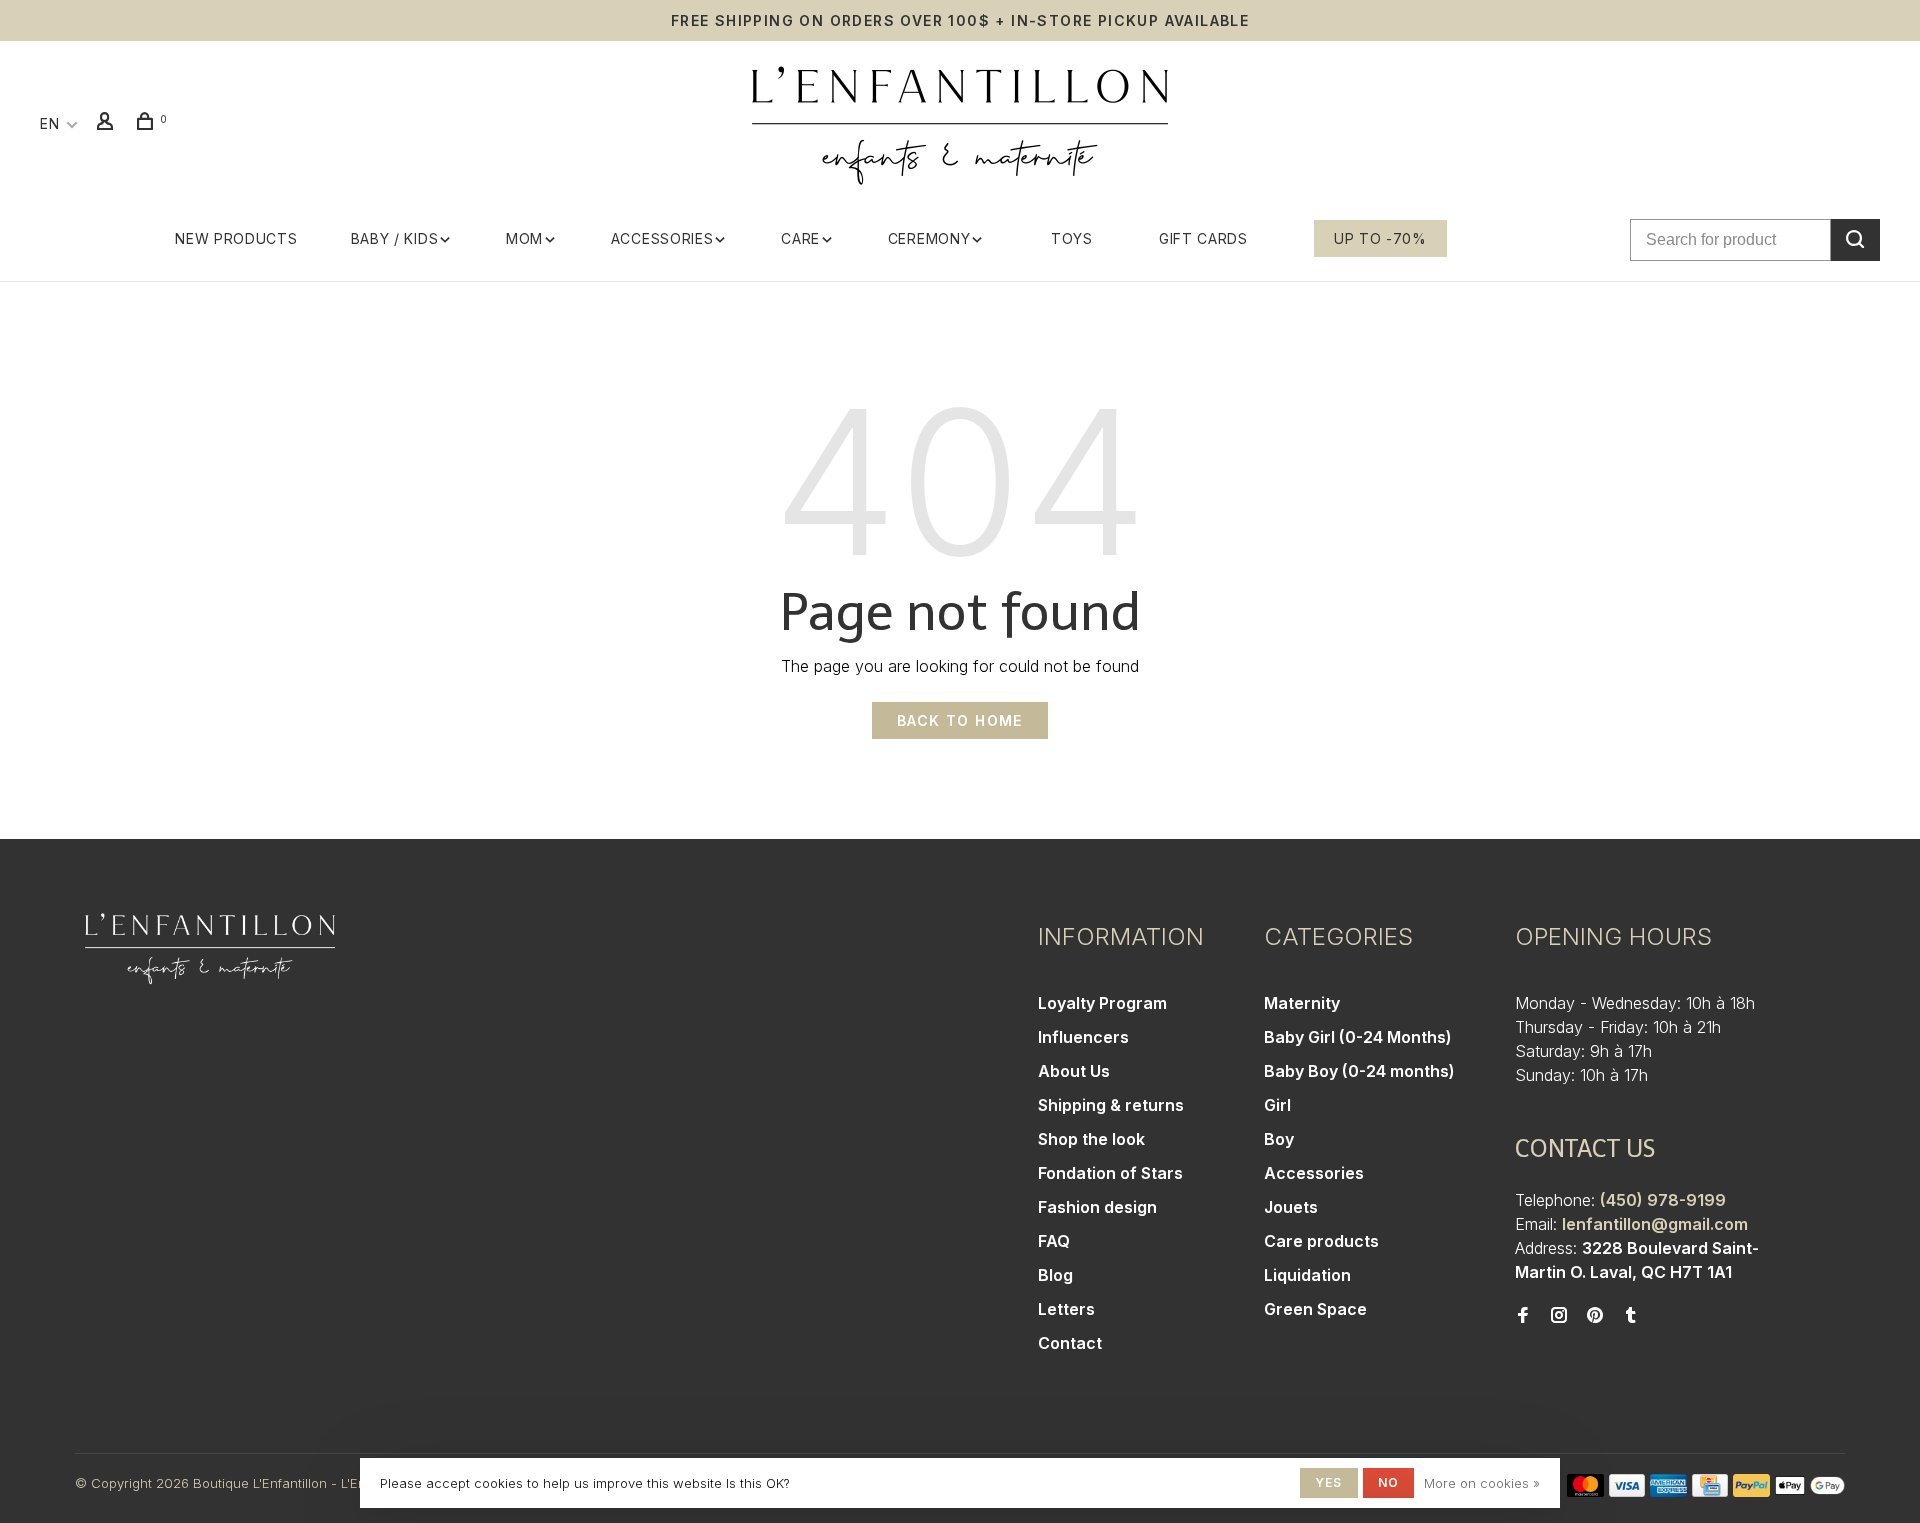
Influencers (1083, 1037)
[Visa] (1627, 1491)
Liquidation (1307, 1275)
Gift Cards (1203, 238)
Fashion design (1097, 1207)
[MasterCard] (1585, 1491)
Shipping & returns (1111, 1105)
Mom (524, 238)
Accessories (662, 238)
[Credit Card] (1710, 1491)
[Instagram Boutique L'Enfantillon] (1559, 1316)
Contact (1070, 1343)
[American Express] (1668, 1491)
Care (800, 238)
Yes (1329, 1482)
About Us (1074, 1071)
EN (49, 123)
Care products (1321, 1241)
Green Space (1315, 1309)
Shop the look (1091, 1139)
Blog (1055, 1275)
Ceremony (929, 238)
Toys (1072, 238)
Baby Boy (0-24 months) (1359, 1071)
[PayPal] (1751, 1491)
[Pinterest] (1595, 1316)
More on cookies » (1482, 1483)
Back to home (960, 720)
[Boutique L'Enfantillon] (210, 949)
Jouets (1291, 1207)
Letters (1066, 1309)
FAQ (1054, 1241)
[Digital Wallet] (1810, 1491)
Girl (1277, 1105)
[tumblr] (1631, 1316)
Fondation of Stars (1110, 1173)
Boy (1279, 1139)
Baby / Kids (395, 238)
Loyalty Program (1102, 1003)
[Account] (108, 123)
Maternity (1302, 1003)
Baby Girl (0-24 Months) (1358, 1037)
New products (236, 238)
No (1388, 1482)
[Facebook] (1523, 1316)
